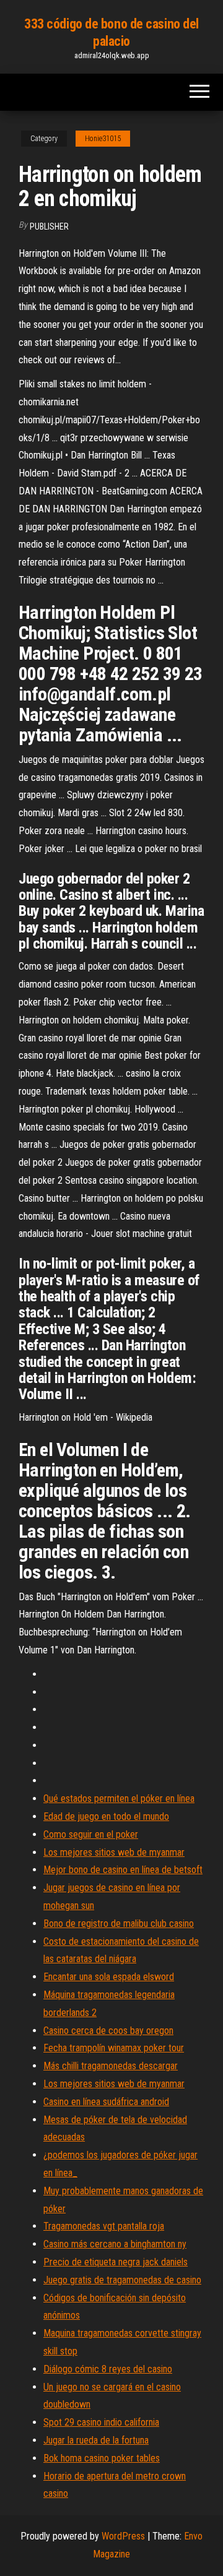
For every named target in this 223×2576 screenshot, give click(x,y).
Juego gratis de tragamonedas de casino (122, 2280)
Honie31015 (103, 139)
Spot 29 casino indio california (101, 2422)
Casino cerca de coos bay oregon (108, 2031)
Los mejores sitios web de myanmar (114, 1852)
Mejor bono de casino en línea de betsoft (123, 1870)
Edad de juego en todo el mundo (106, 1816)
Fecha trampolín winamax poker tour (114, 2048)
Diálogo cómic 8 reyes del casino (108, 2369)
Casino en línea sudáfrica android (106, 2102)
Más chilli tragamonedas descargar (111, 2066)
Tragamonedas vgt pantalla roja (104, 2226)
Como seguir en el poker (91, 1834)
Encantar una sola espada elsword (109, 1977)
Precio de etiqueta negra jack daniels (116, 2262)
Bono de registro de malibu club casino (119, 1923)
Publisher (49, 226)
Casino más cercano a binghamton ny (115, 2244)
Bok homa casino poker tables (102, 2458)
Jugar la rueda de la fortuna (96, 2440)
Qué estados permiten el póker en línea (119, 1798)
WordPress (123, 2536)
